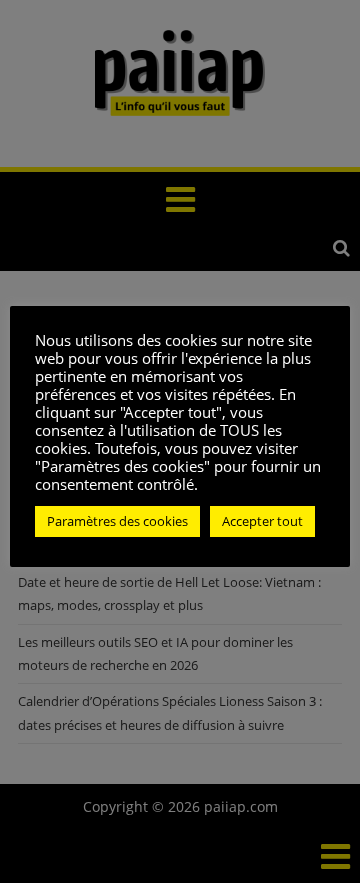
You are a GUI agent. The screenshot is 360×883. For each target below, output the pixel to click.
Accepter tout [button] (262, 521)
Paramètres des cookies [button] (117, 521)
